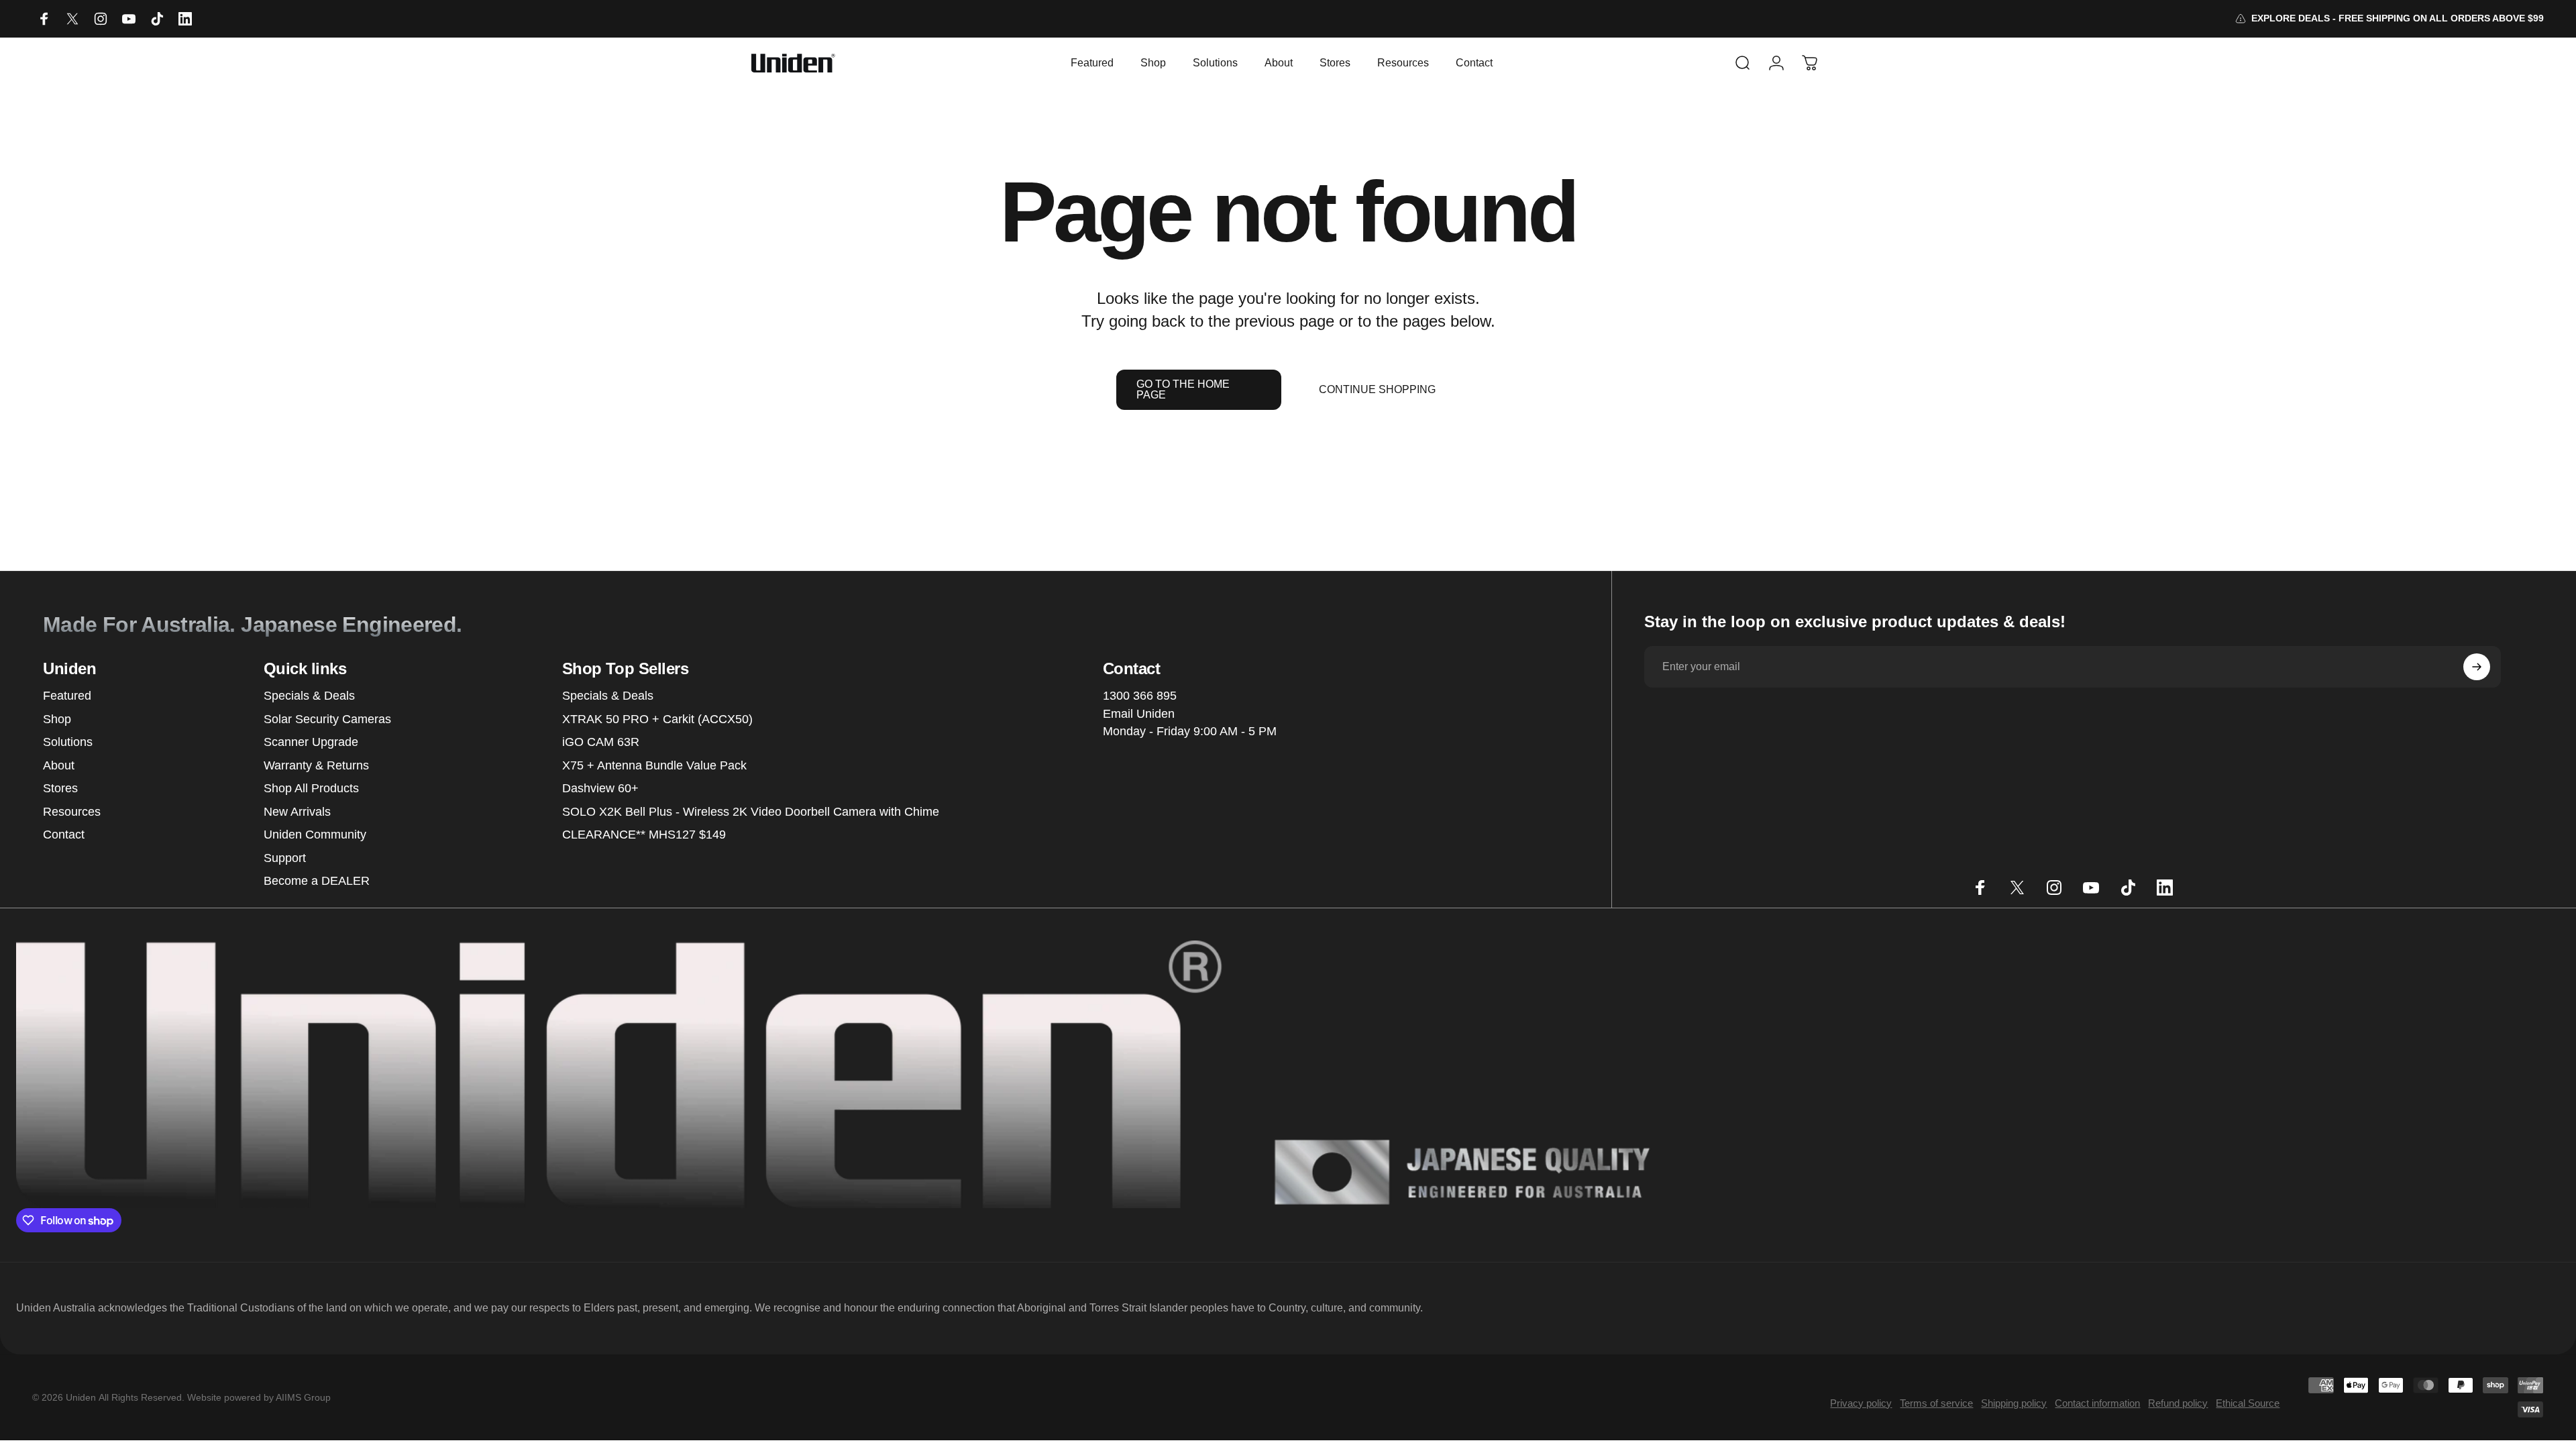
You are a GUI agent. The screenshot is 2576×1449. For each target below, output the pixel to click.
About (59, 765)
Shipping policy (2014, 1403)
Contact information (2097, 1403)
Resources (72, 812)
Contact (64, 835)
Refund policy (2178, 1403)
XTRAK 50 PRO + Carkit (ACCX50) (657, 719)
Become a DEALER (317, 881)
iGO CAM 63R (601, 742)
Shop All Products (311, 788)
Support (285, 858)
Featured (67, 696)
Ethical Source (2248, 1403)
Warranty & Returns (316, 765)
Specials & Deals (309, 696)
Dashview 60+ (600, 788)
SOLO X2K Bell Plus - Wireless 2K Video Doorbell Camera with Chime (751, 812)
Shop (57, 719)
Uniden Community (315, 835)
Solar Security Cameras (327, 719)
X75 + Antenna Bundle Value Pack (654, 765)
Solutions (68, 742)
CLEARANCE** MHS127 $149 (644, 835)
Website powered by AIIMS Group (259, 1397)
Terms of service (1936, 1403)
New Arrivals (297, 812)
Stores (60, 788)
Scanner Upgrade (311, 742)
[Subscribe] (2477, 667)
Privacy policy (1861, 1403)
